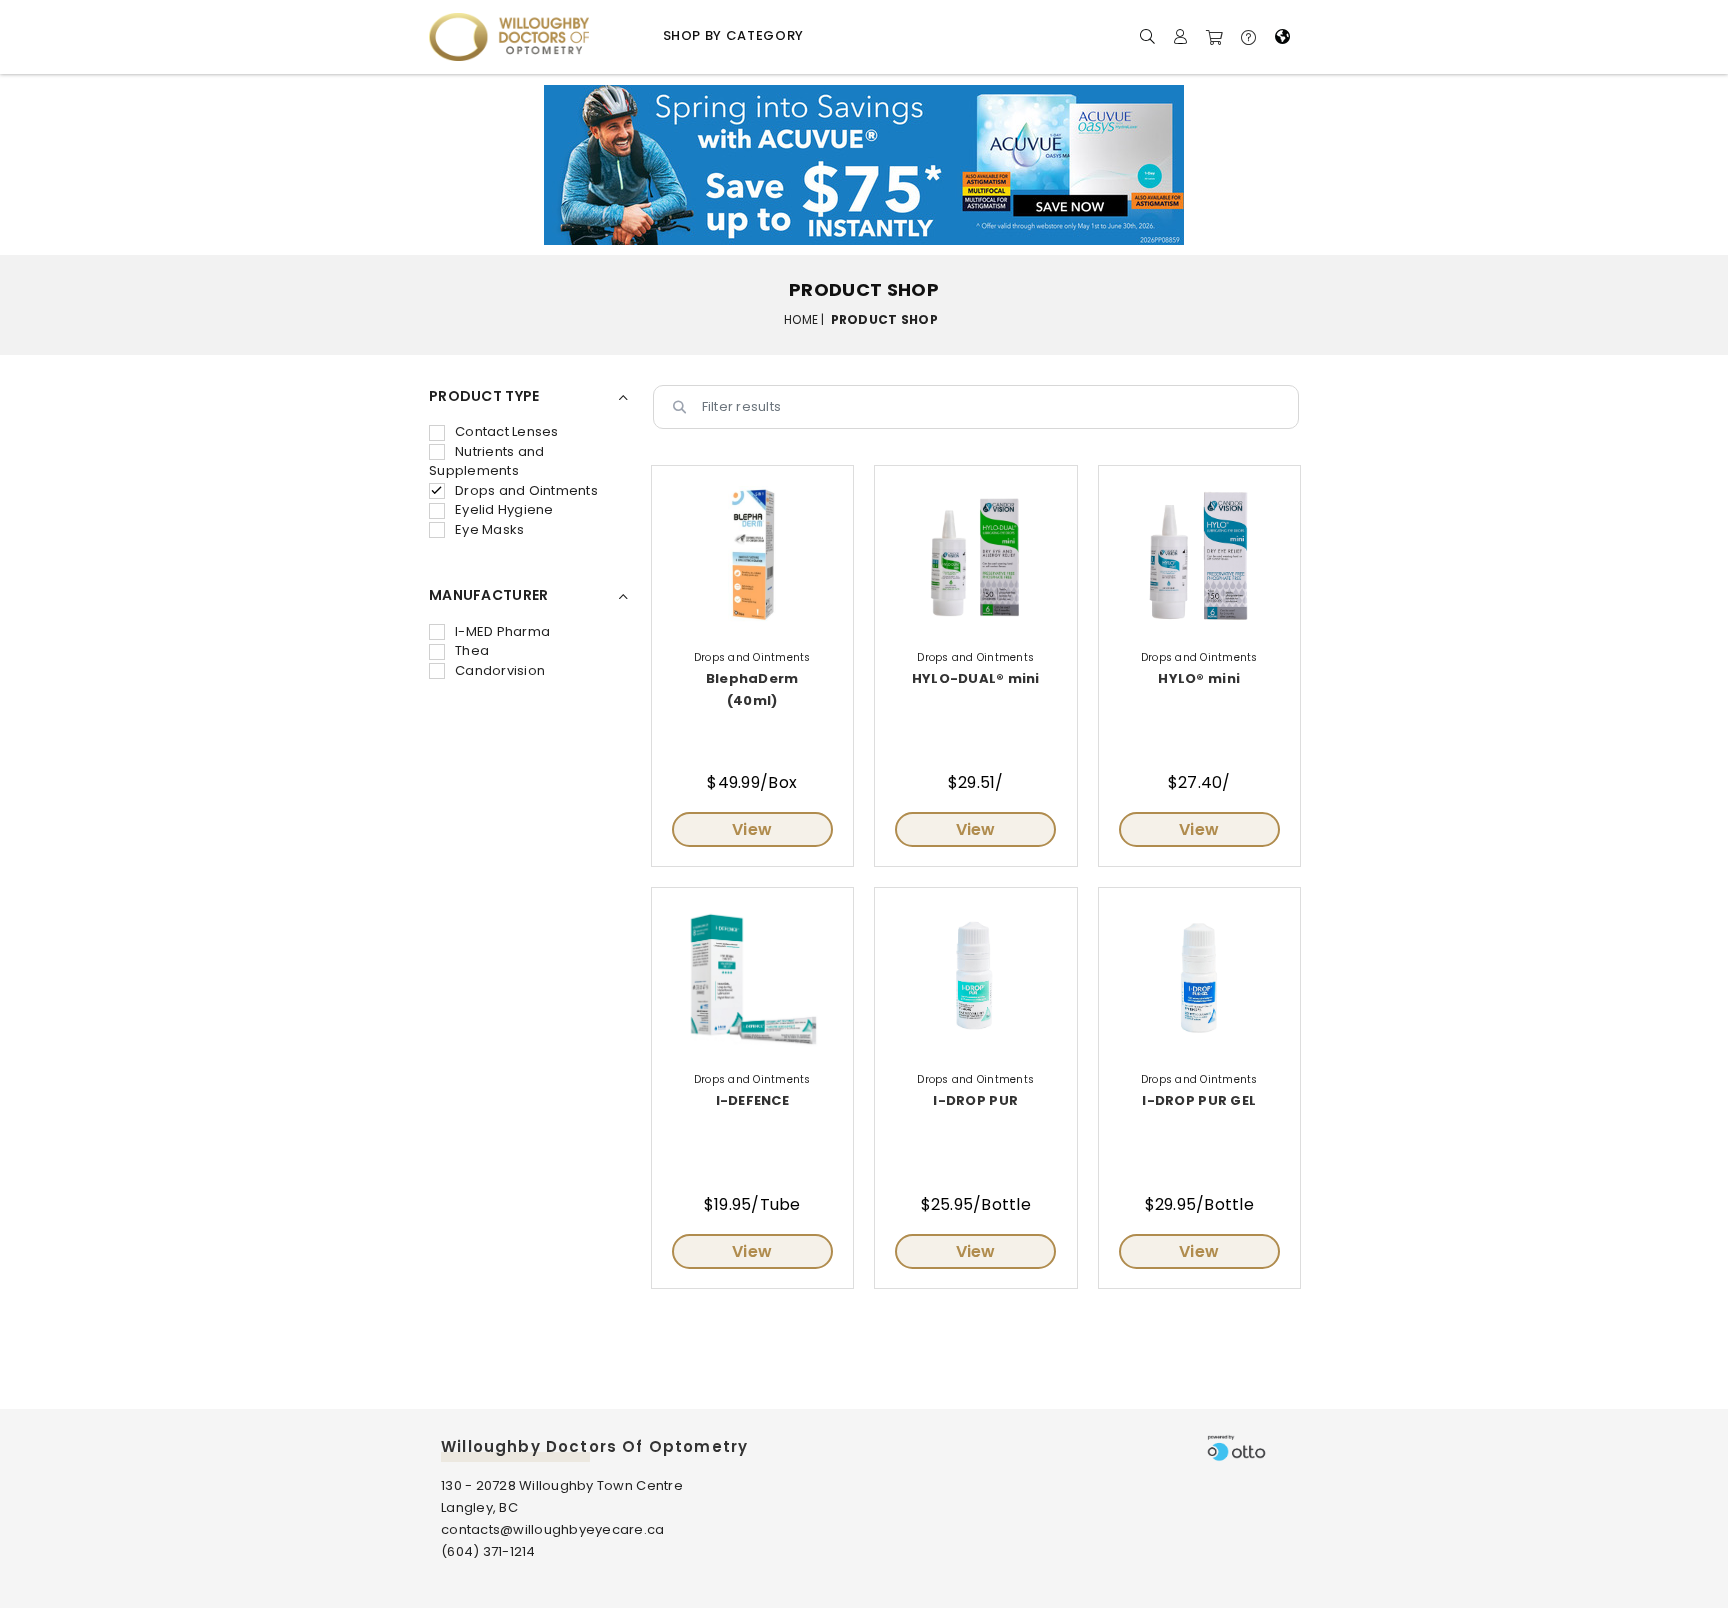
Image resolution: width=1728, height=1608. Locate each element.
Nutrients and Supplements (486, 461)
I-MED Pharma (502, 631)
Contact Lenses (507, 431)
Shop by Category (733, 35)
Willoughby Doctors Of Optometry (594, 1446)
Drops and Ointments (526, 490)
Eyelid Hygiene (504, 509)
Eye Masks (489, 529)
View (752, 829)
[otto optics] (1236, 1447)
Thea (472, 650)
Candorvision (500, 670)
